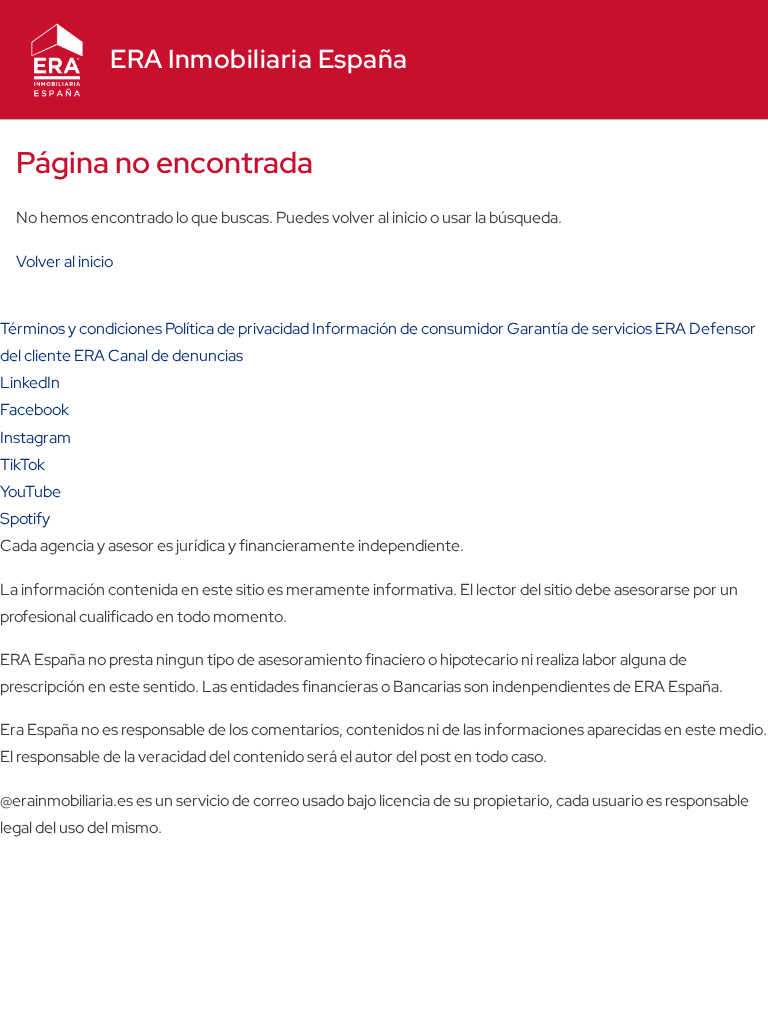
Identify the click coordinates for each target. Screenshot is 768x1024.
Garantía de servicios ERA (596, 328)
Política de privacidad (237, 328)
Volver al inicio (64, 261)
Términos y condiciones (81, 328)
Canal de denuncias (175, 355)
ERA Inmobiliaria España (259, 59)
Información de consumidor (408, 328)
